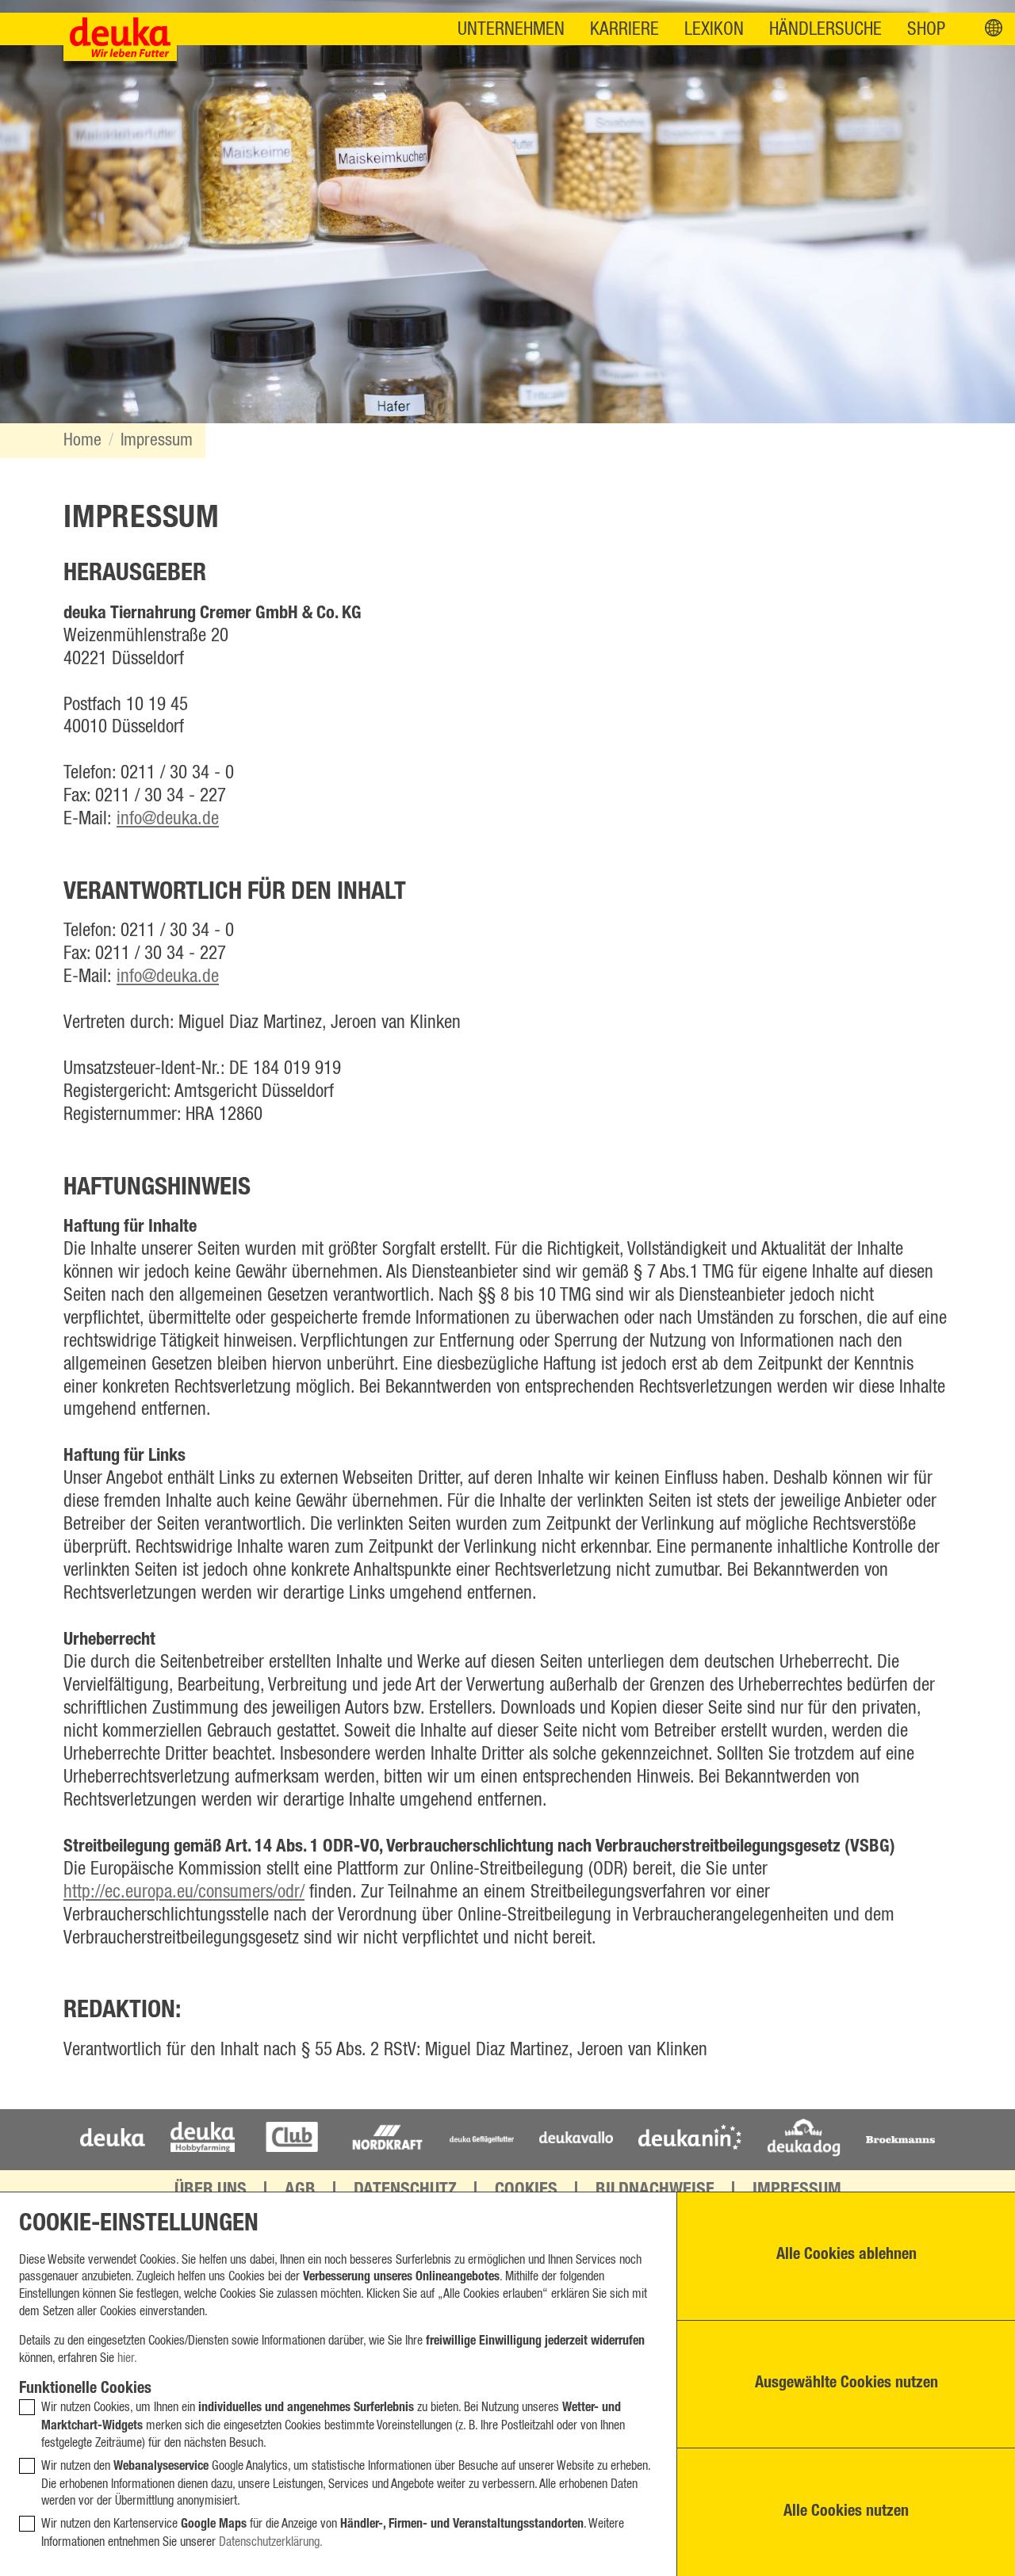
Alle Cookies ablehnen (846, 2256)
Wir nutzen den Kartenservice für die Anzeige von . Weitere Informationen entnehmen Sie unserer (333, 2533)
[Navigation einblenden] (994, 29)
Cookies (526, 2191)
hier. (127, 2358)
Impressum (157, 440)
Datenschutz (405, 2191)
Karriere (624, 30)
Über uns (211, 2191)
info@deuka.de (168, 819)
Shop (926, 30)
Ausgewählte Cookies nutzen (846, 2384)
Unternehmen (511, 30)
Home (82, 440)
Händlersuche (825, 30)
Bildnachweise (655, 2191)
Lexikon (714, 30)
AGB (300, 2191)
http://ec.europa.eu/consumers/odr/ (184, 1892)
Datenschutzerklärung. (271, 2542)
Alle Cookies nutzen (846, 2513)
